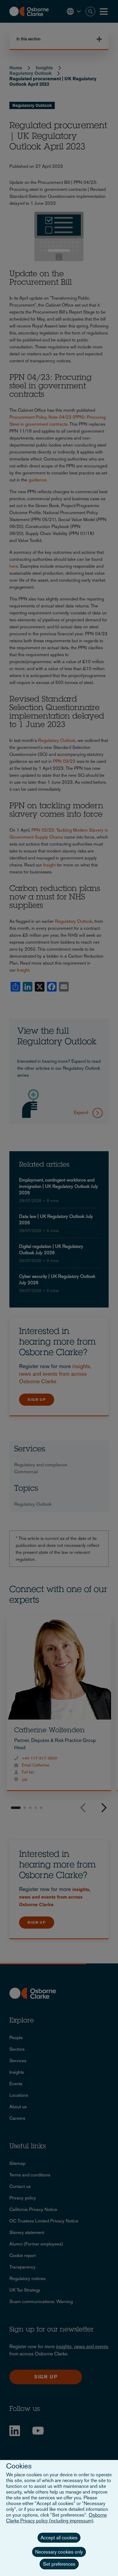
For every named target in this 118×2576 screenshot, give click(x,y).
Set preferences (59, 2564)
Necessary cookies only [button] (59, 2552)
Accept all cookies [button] (59, 2538)
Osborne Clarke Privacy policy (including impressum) (56, 2518)
